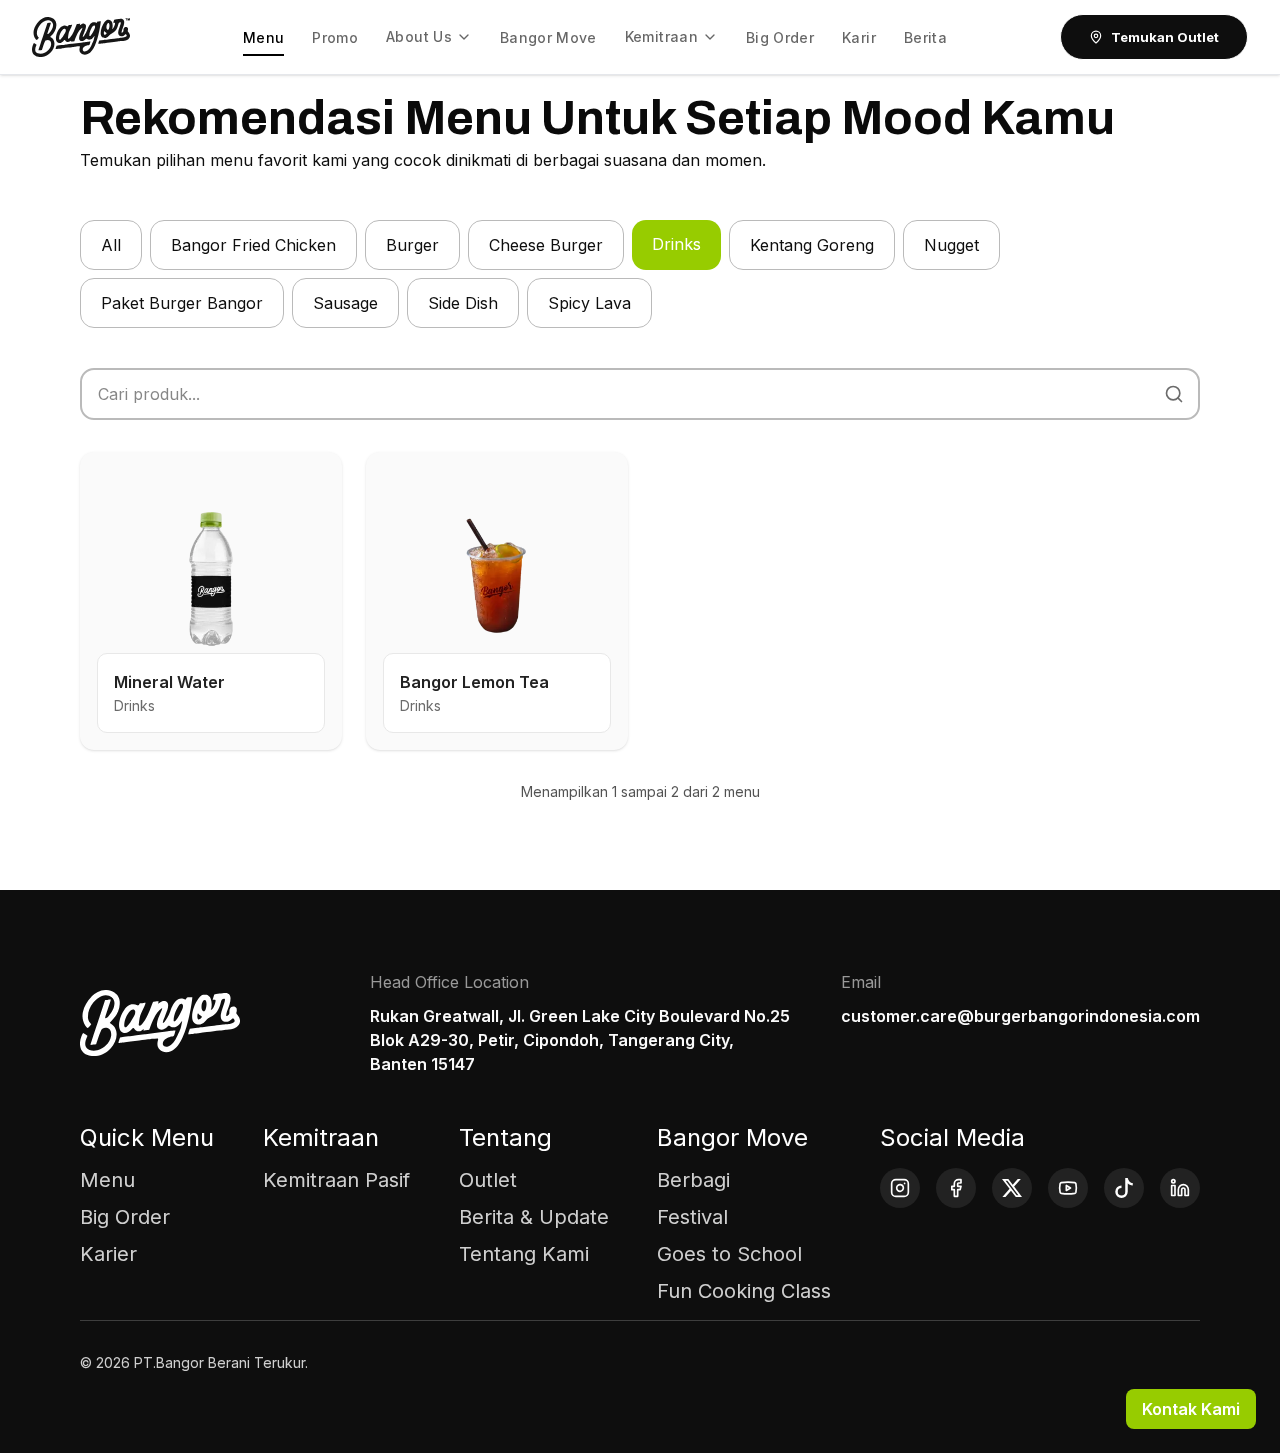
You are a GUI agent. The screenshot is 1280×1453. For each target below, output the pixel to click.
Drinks (676, 244)
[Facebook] (956, 1188)
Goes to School (729, 1254)
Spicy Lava (589, 303)
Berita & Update (534, 1217)
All (111, 245)
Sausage (345, 303)
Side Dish (463, 303)
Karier (108, 1254)
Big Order (125, 1217)
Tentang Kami (524, 1254)
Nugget (951, 245)
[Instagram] (900, 1188)
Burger (412, 245)
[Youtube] (1068, 1188)
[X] (1012, 1188)
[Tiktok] (1124, 1188)
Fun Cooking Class (744, 1291)
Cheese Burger (546, 245)
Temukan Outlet (1165, 37)
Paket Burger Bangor (182, 303)
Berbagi (693, 1180)
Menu (107, 1180)
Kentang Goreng (812, 245)
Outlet (488, 1180)
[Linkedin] (1180, 1188)
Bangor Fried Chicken (253, 245)
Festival (692, 1217)
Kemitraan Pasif (336, 1180)
